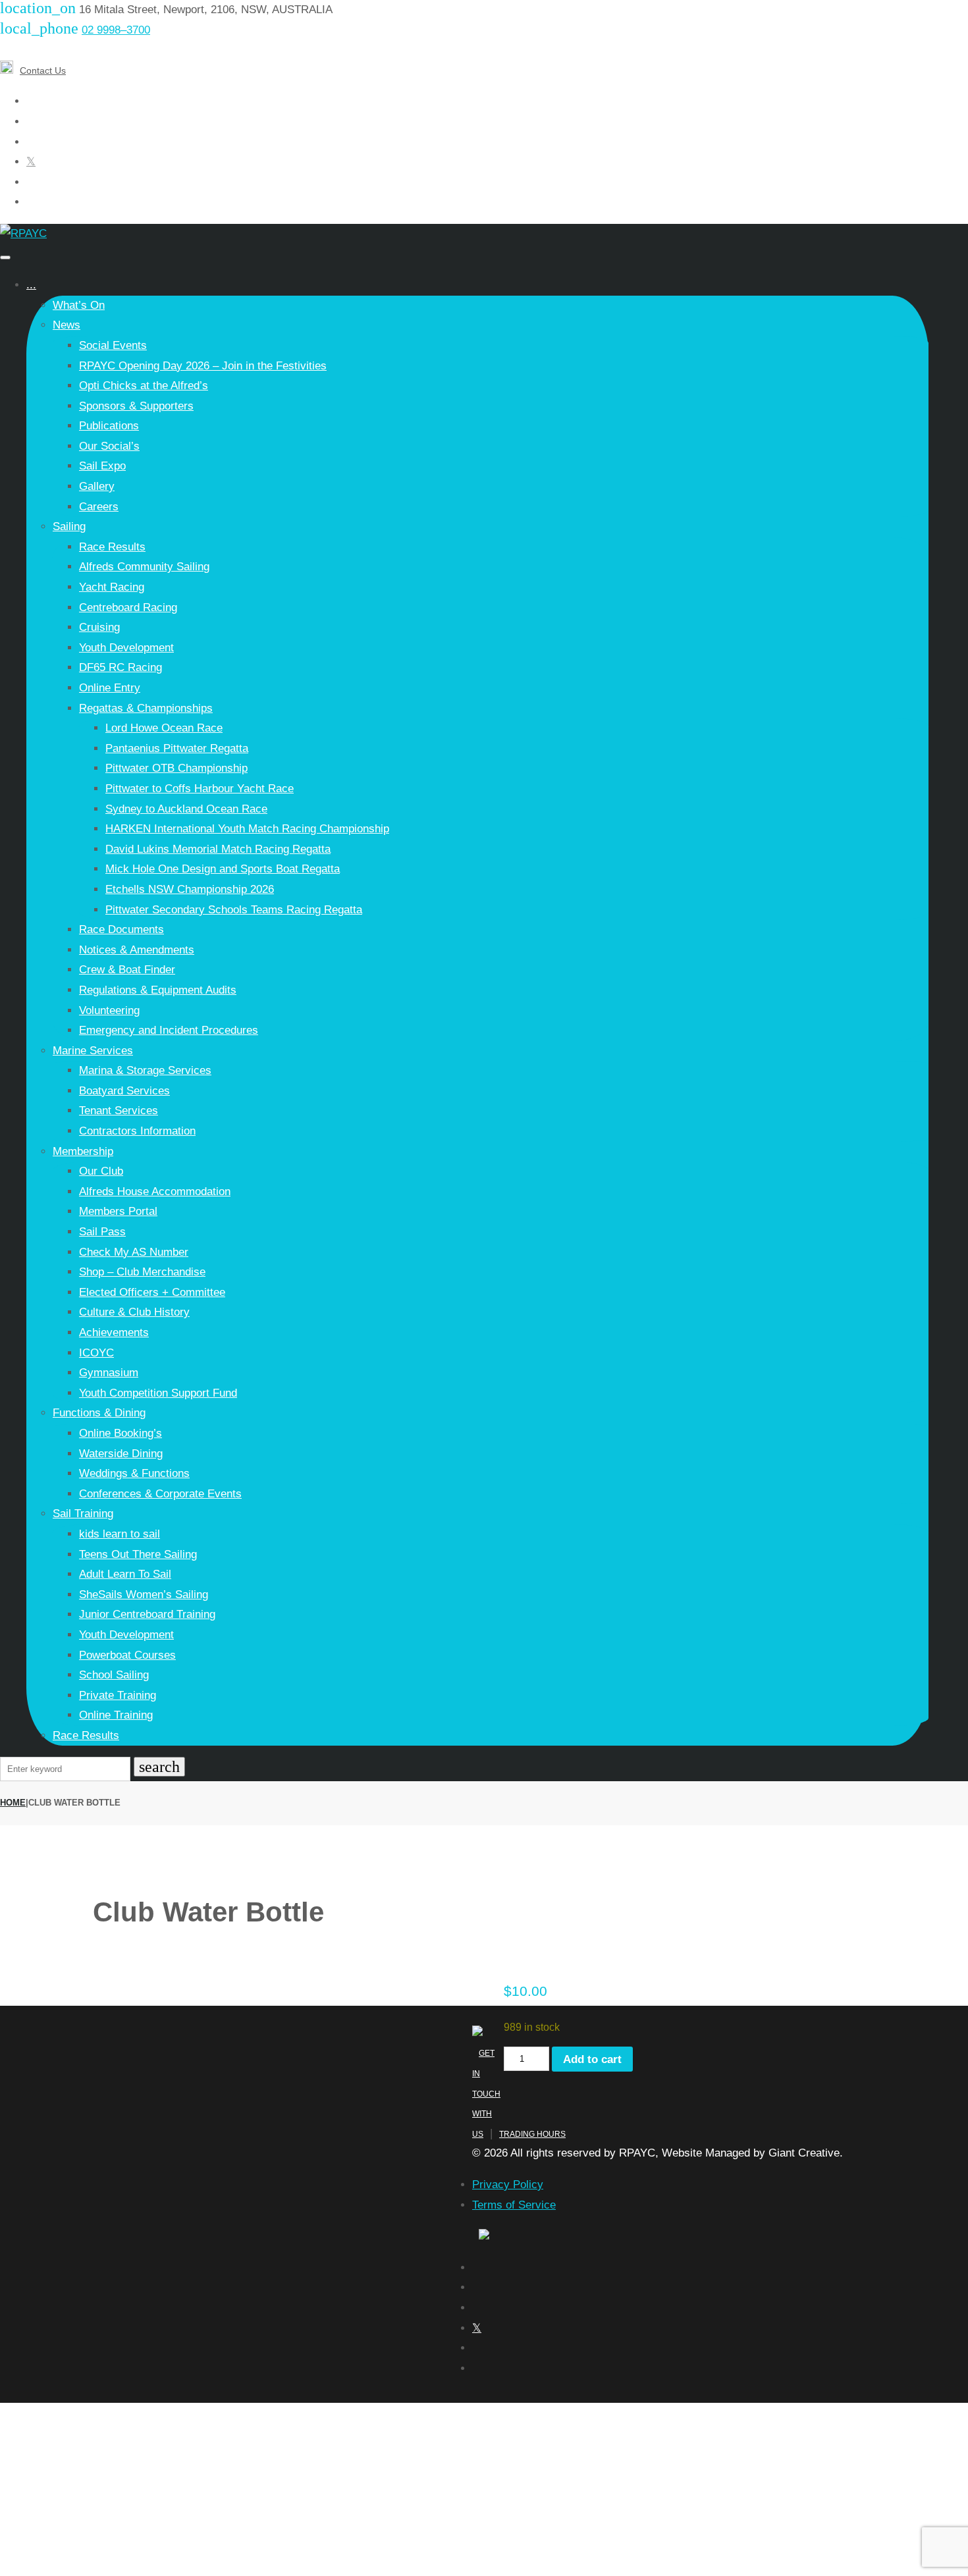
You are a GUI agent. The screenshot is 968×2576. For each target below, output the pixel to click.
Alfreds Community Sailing (144, 567)
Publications (109, 426)
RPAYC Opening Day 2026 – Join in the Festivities (203, 366)
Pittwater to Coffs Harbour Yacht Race (200, 789)
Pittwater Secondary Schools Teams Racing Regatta (234, 910)
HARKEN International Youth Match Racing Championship (247, 829)
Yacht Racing (112, 587)
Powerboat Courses (127, 1655)
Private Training (118, 1695)
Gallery (97, 486)
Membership (83, 1151)
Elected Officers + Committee (152, 1292)
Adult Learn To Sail (125, 1574)
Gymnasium (109, 1373)
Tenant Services (119, 1111)
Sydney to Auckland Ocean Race (186, 809)
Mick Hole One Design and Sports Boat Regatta (223, 869)
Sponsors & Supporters (136, 406)
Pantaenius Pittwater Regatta (177, 748)
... (31, 285)
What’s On (79, 305)
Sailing (69, 526)
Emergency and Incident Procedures (169, 1030)
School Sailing (114, 1675)
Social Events (113, 345)
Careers (99, 507)
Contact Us (43, 70)
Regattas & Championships (146, 708)
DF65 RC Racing (121, 667)
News (67, 325)
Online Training (116, 1715)
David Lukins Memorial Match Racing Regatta (218, 849)
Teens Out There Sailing (138, 1554)
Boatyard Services (124, 1091)
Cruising (99, 627)
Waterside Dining (121, 1454)
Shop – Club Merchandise (142, 1272)
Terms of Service (514, 2205)
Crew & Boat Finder (127, 970)
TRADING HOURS (532, 2134)
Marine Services (93, 1051)
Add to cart (592, 2059)
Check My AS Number (134, 1252)
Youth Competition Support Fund (158, 1393)
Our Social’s (109, 446)
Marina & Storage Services (145, 1070)
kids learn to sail (120, 1534)
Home (13, 1803)
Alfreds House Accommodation (155, 1192)
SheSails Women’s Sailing (144, 1595)
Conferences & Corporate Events (160, 1494)
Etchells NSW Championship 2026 (190, 889)
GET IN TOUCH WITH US (486, 2093)
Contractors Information (137, 1131)
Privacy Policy (508, 2185)
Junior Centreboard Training (147, 1614)
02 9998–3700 (116, 30)
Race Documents (121, 929)
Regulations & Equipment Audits (158, 990)
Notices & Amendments (137, 950)
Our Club (101, 1171)
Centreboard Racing (128, 607)
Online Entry (110, 688)
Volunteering (109, 1010)
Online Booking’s (121, 1433)
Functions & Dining (99, 1413)
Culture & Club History (134, 1312)
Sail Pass (102, 1232)
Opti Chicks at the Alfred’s (144, 386)
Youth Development (126, 648)
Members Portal (118, 1211)
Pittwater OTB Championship (176, 768)
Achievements (114, 1332)
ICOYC (96, 1353)
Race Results (112, 547)
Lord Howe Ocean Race (164, 728)
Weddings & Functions (134, 1473)
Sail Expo (102, 466)
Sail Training (83, 1514)
